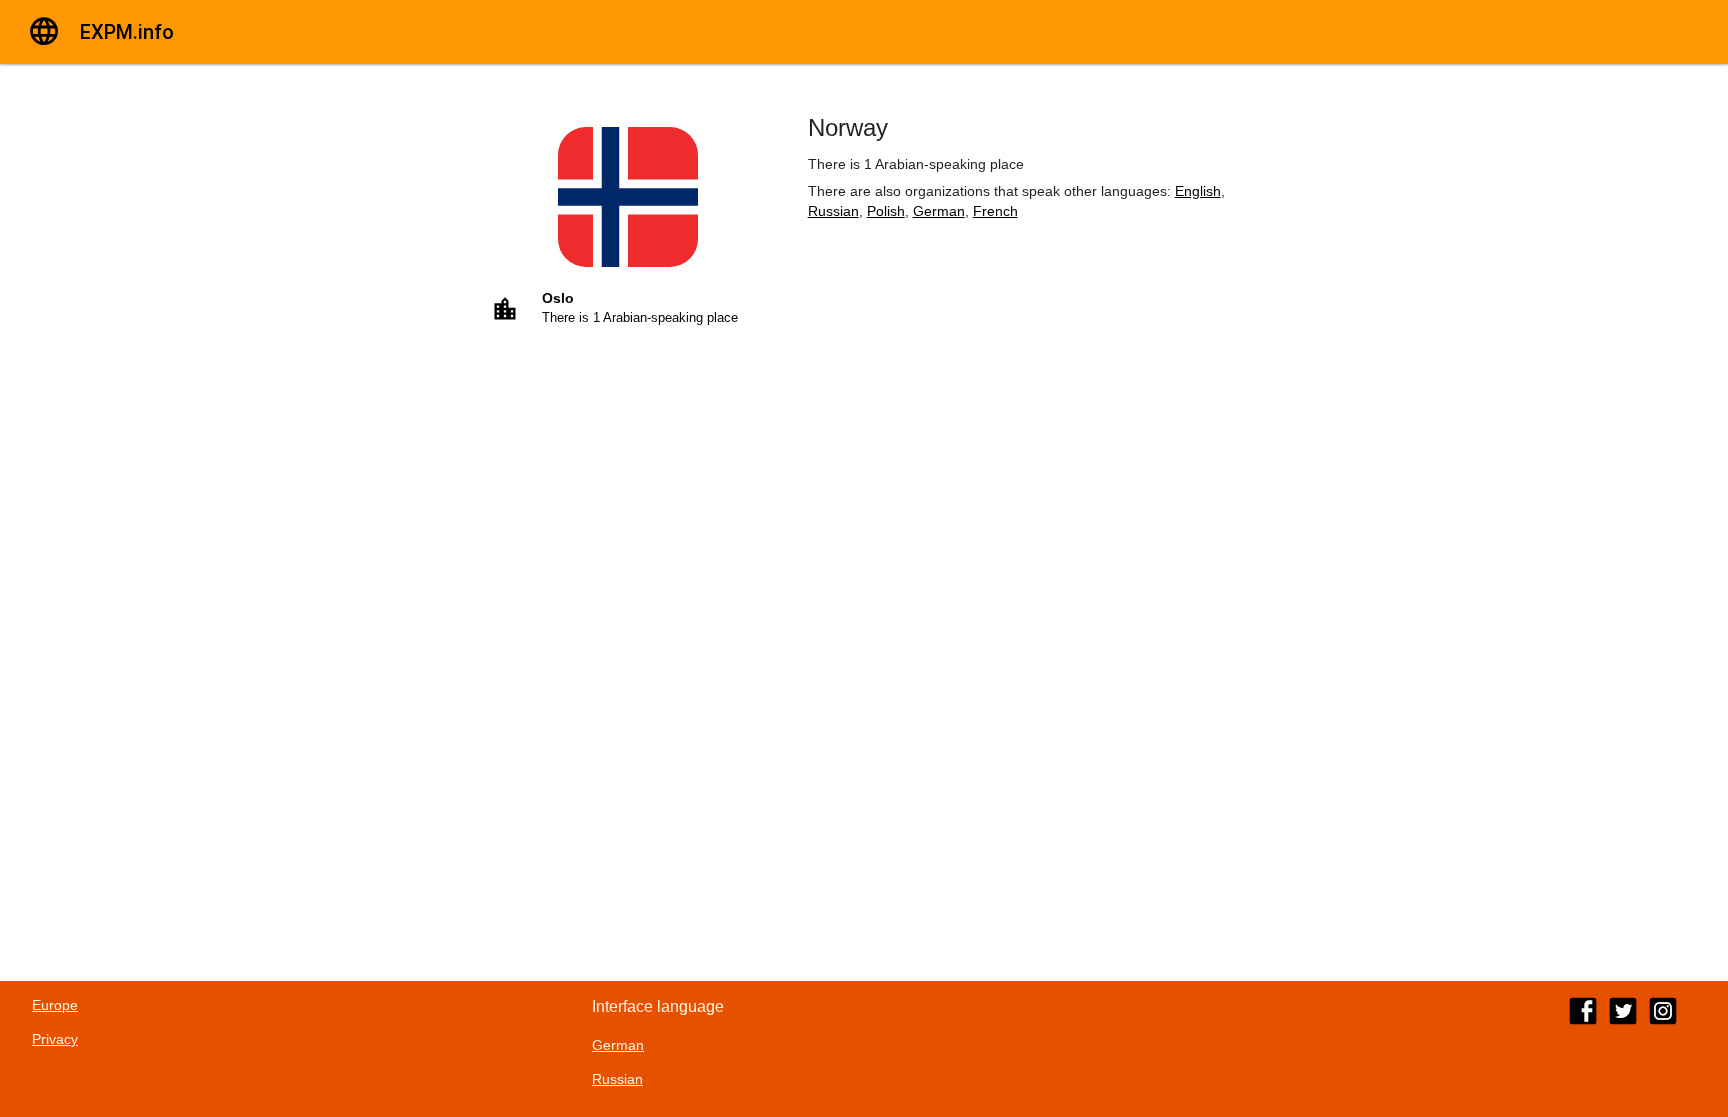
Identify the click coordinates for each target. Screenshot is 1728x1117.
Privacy (55, 1039)
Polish (886, 211)
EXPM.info (127, 32)
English (1198, 191)
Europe (55, 1005)
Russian (833, 211)
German (939, 211)
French (995, 211)
